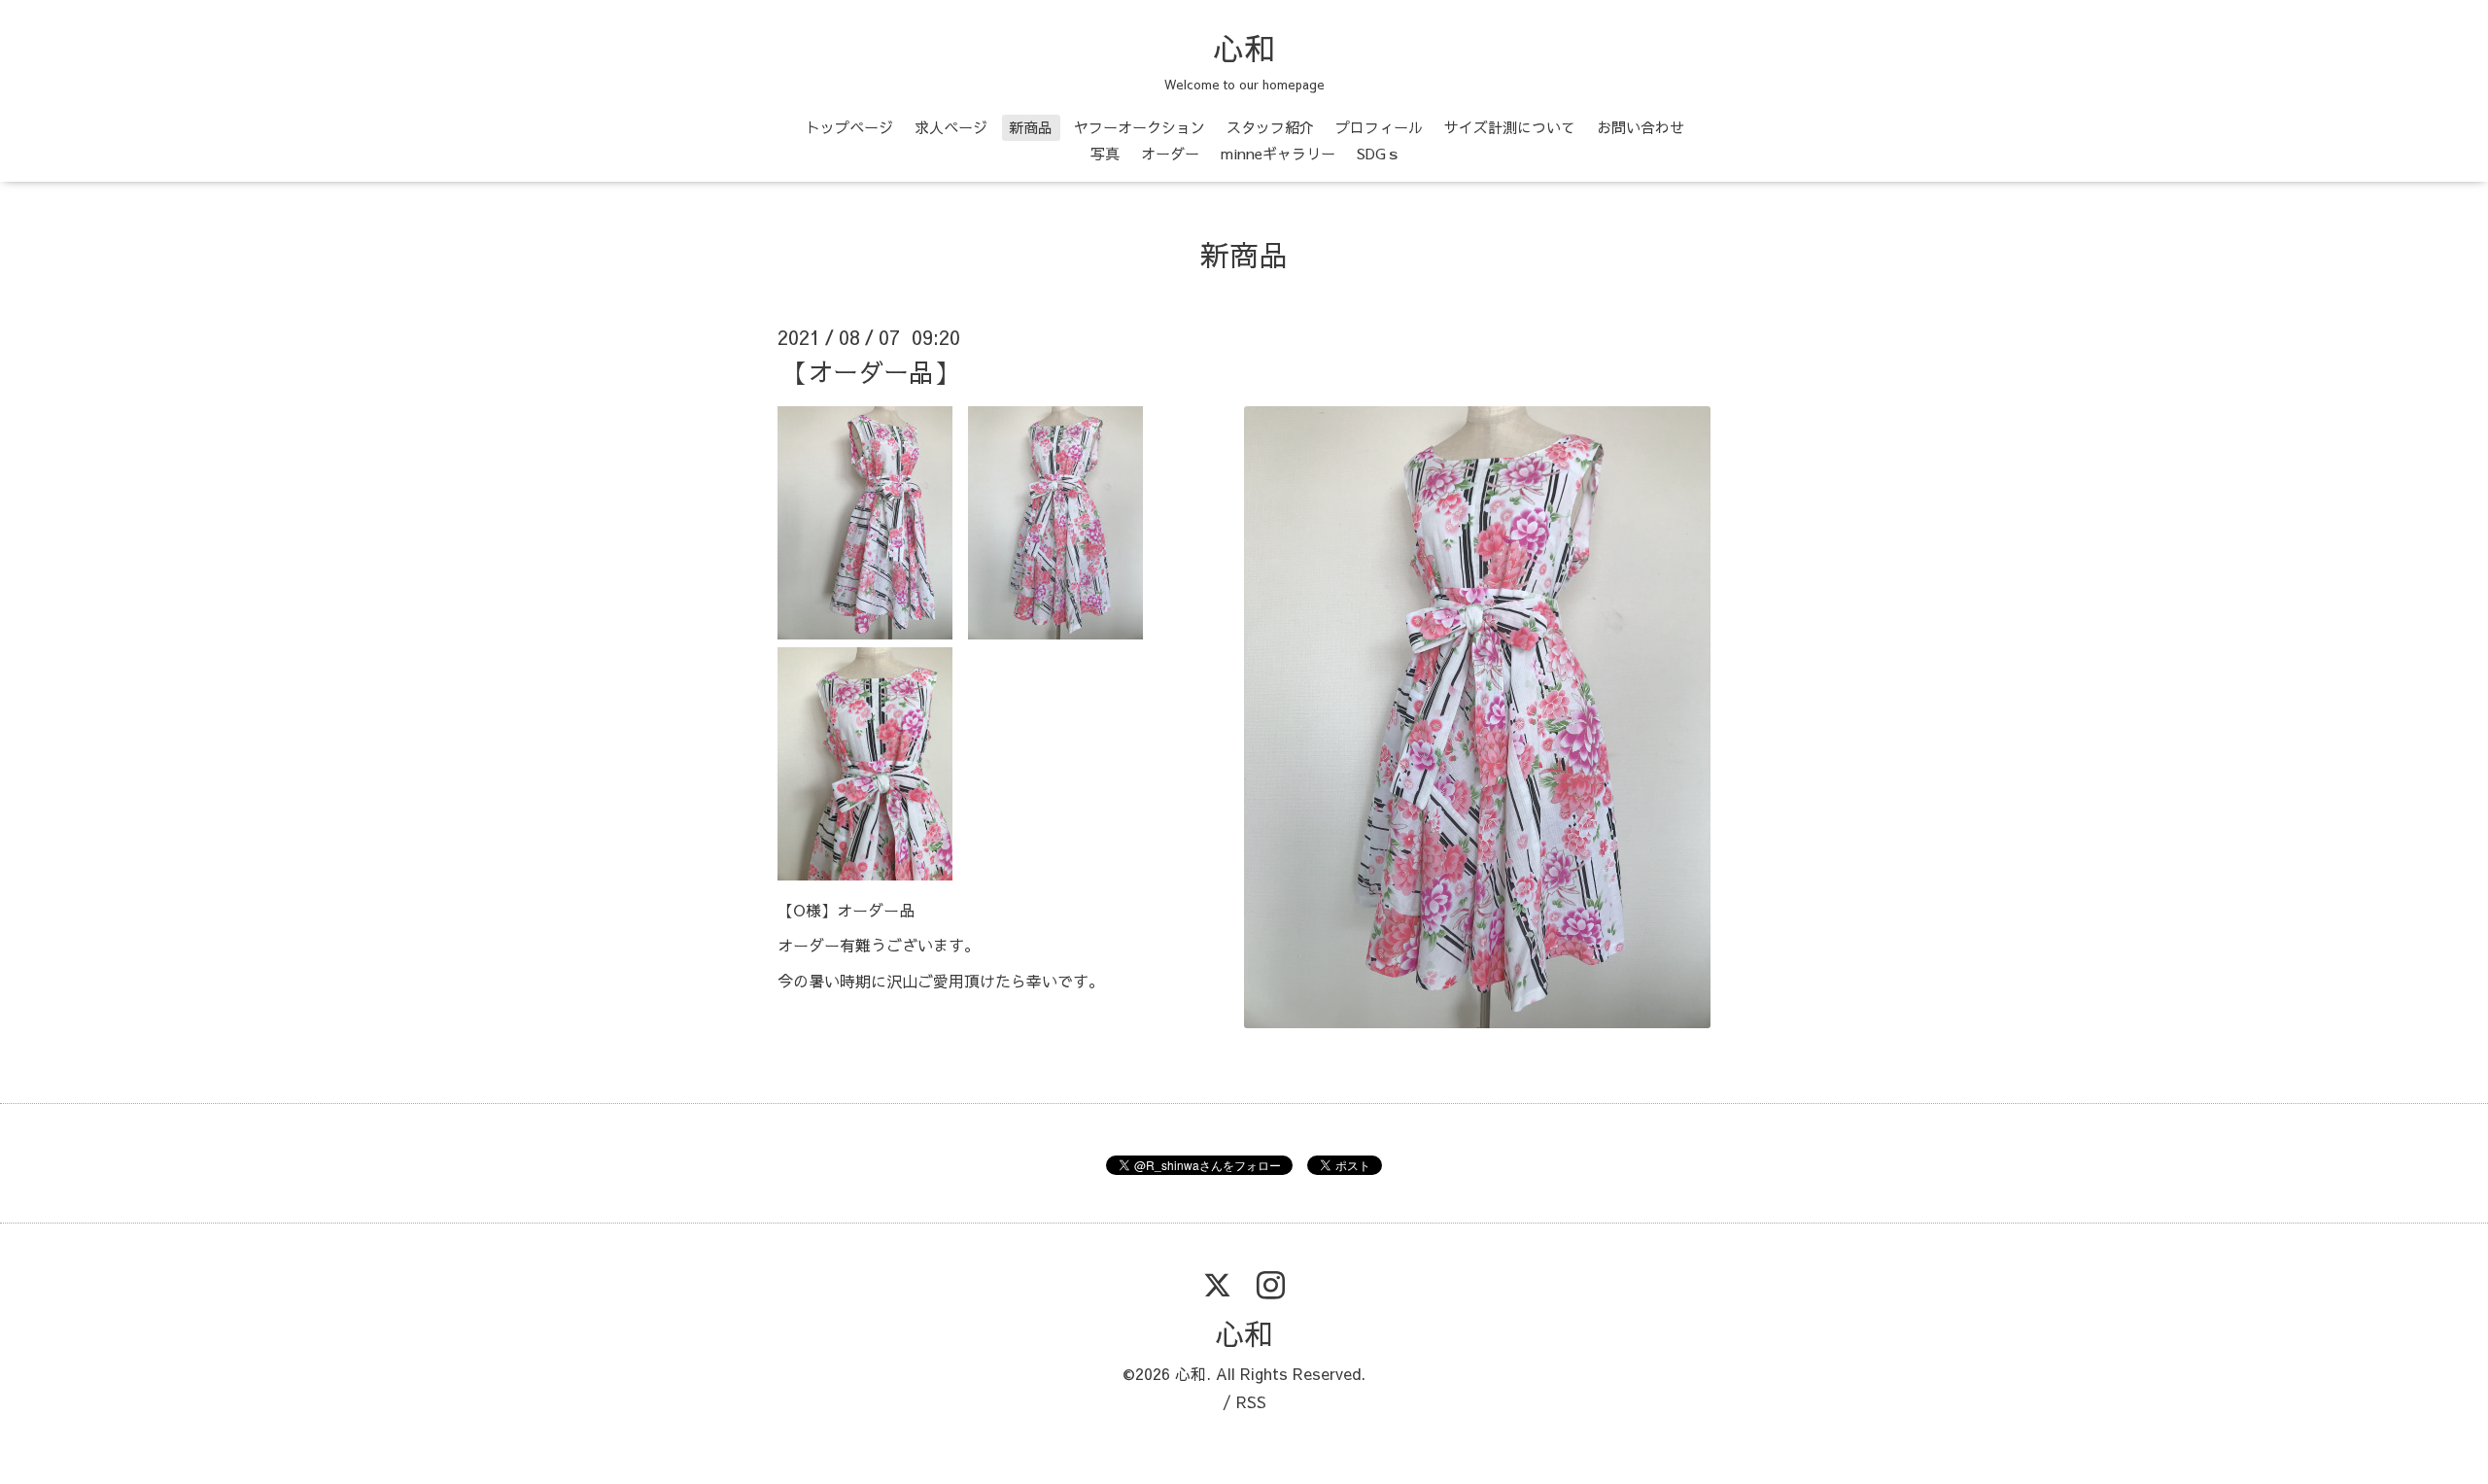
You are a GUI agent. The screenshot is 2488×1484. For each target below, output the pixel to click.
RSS (1251, 1401)
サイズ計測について (1510, 127)
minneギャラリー (1278, 153)
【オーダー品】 (871, 371)
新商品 (1031, 127)
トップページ (849, 127)
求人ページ (951, 127)
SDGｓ (1379, 153)
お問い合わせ (1641, 127)
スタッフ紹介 (1270, 127)
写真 (1105, 153)
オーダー (1170, 153)
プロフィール (1379, 127)
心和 (1244, 48)
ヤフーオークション (1140, 127)
